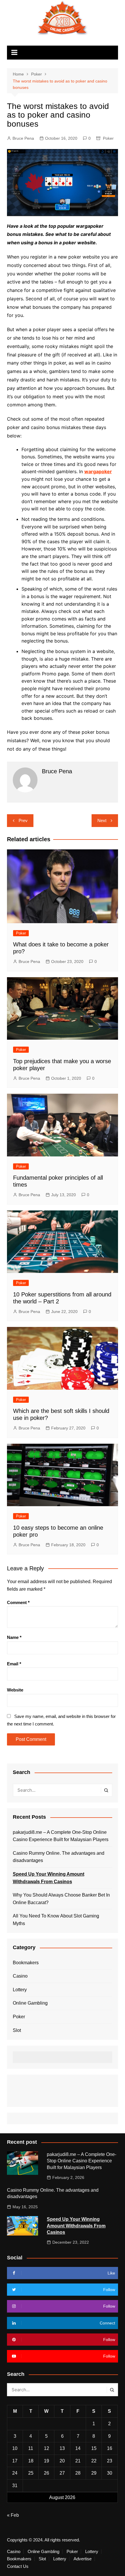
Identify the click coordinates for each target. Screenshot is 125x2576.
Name (14, 1637)
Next (102, 820)
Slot (17, 2030)
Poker (108, 138)
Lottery (20, 1990)
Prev (23, 820)
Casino (20, 1976)
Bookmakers (26, 1963)
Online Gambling (30, 2003)
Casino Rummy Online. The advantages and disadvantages (59, 1857)
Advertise (83, 2559)
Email (14, 1664)
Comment (18, 1602)
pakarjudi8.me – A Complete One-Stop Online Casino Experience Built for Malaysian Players (61, 1836)
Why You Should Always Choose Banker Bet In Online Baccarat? (61, 1899)
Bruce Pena (23, 138)
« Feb (13, 2515)
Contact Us (18, 2566)
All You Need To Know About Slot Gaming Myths (56, 1920)
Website (15, 1690)
